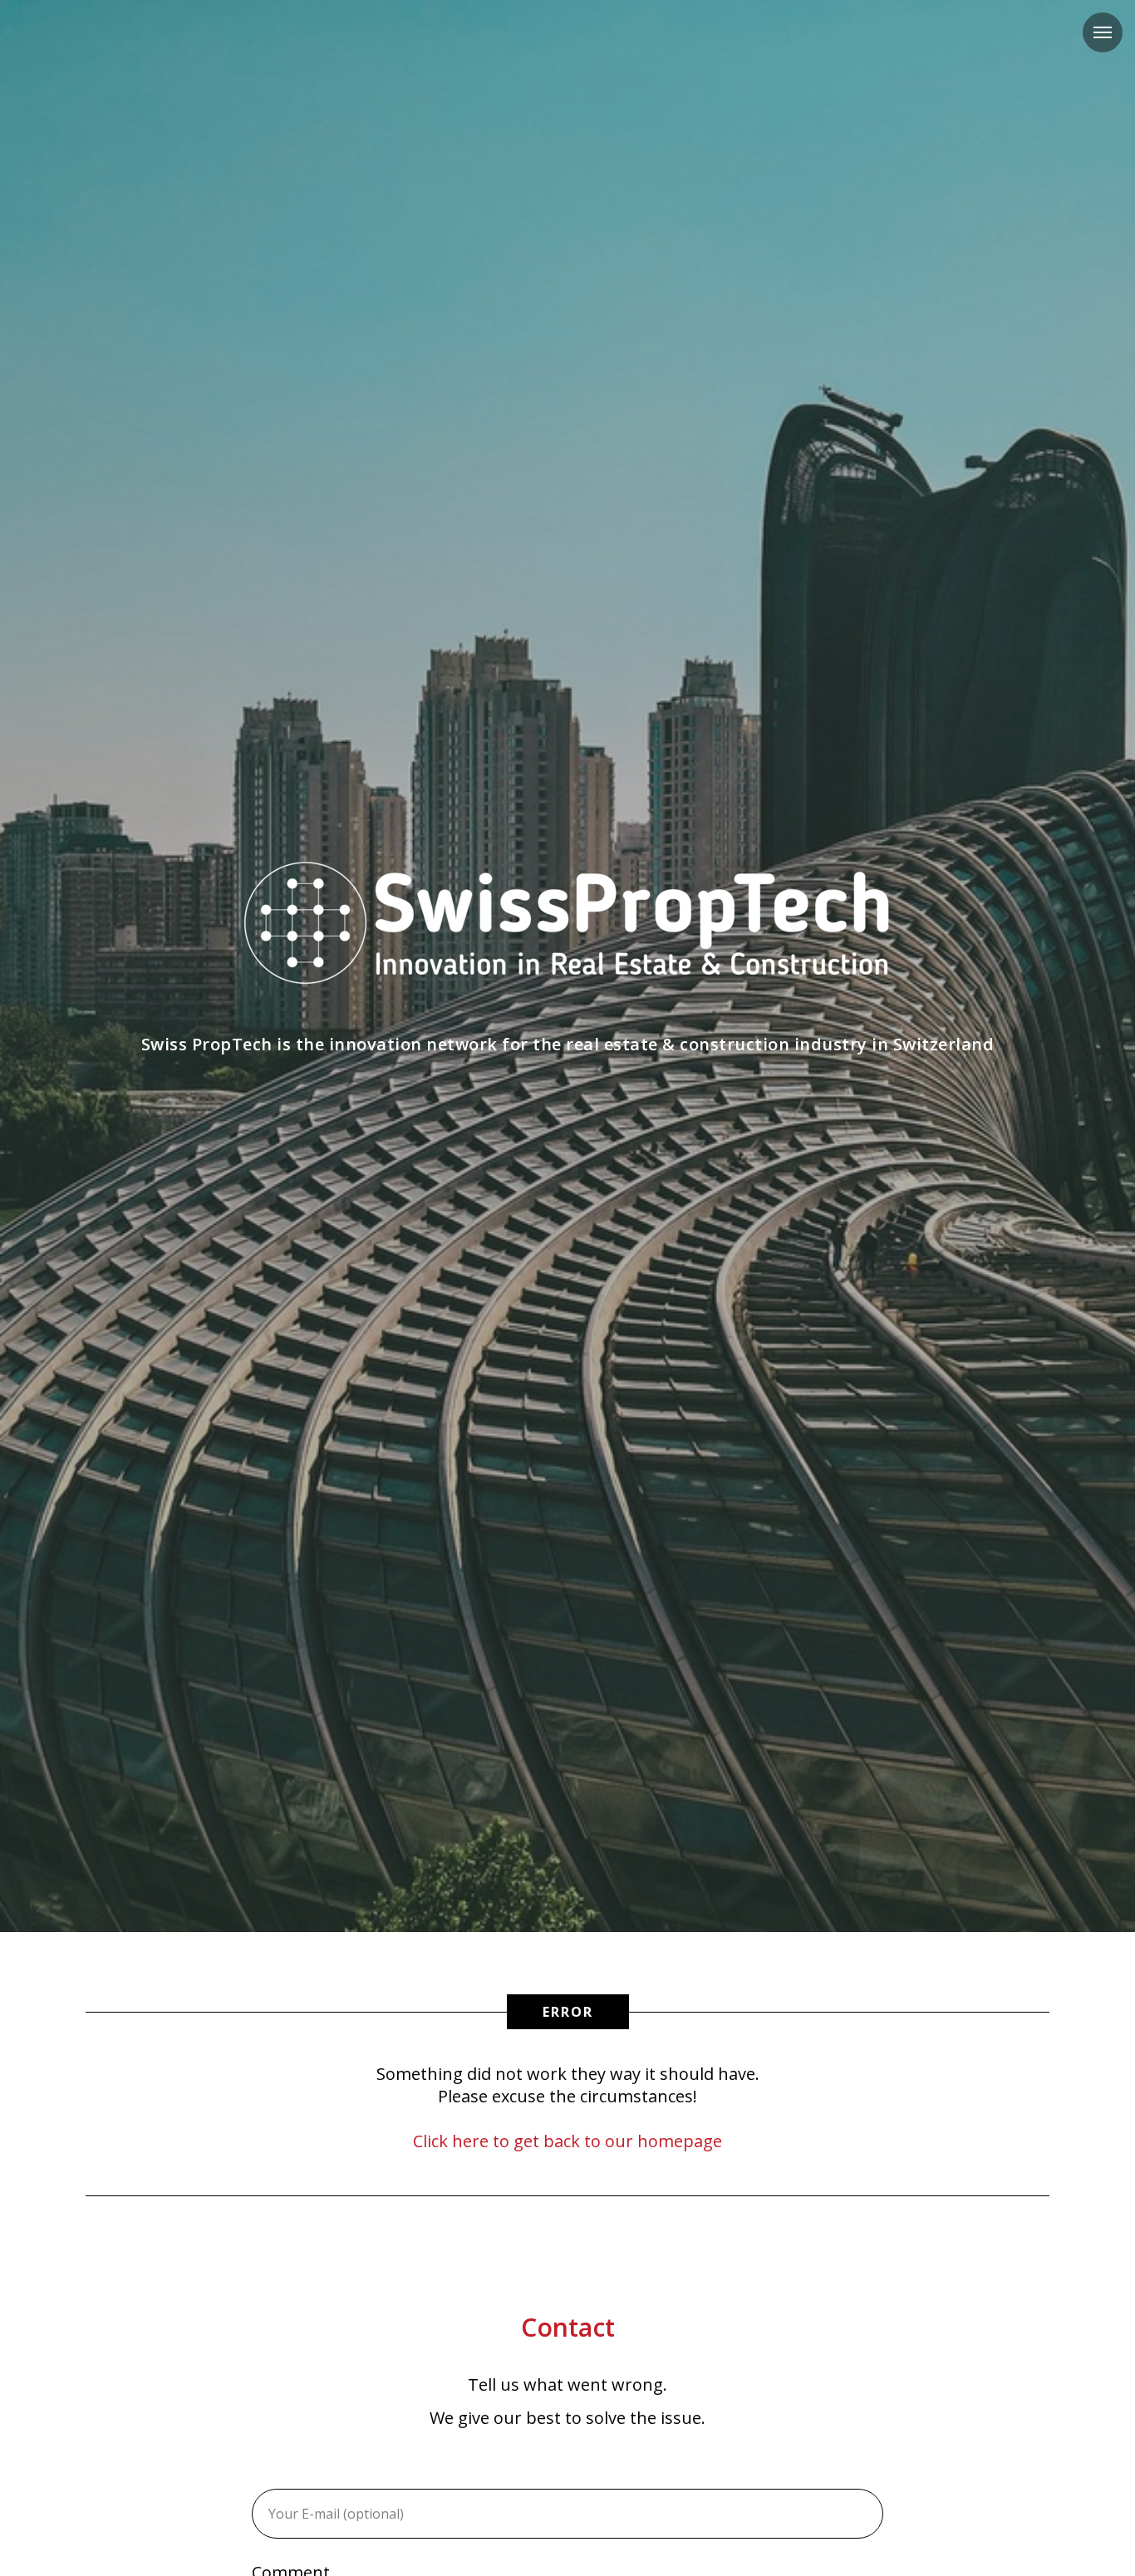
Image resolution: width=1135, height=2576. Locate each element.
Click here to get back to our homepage (567, 2141)
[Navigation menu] (1103, 32)
